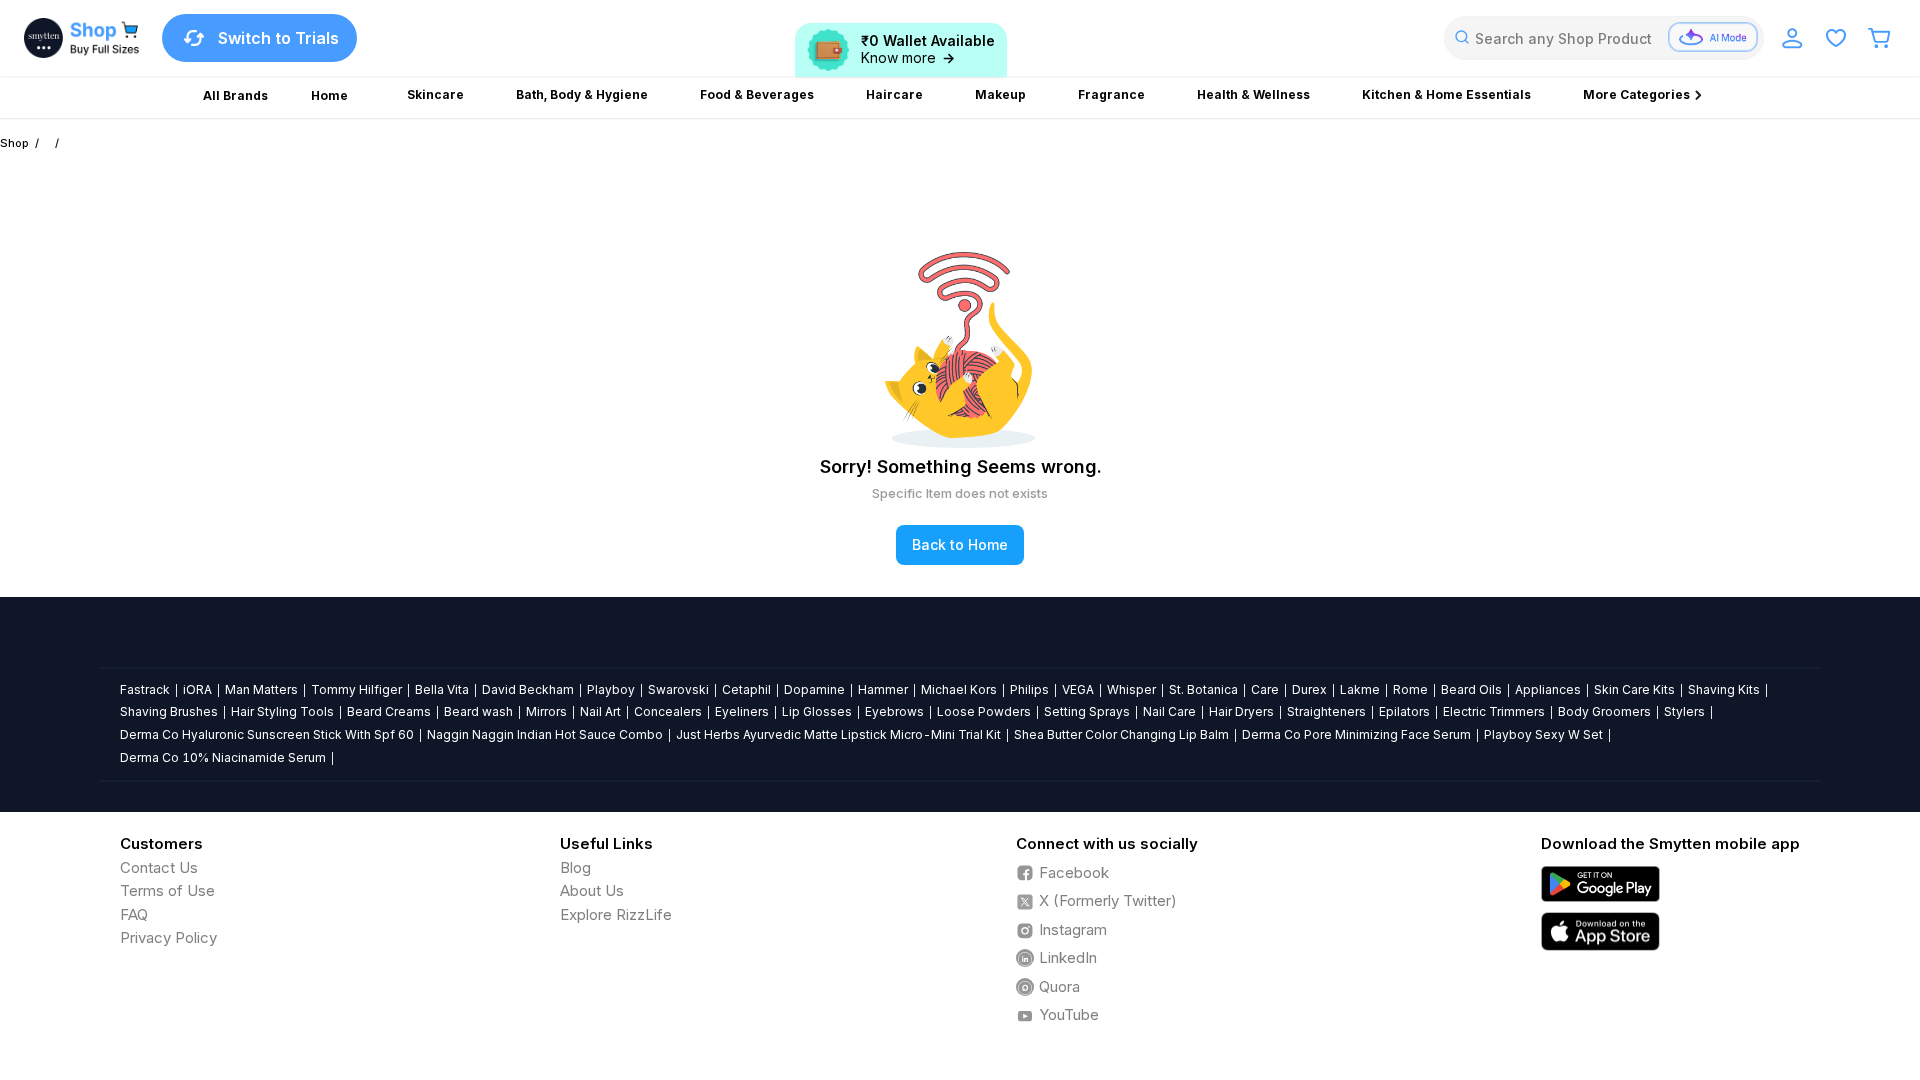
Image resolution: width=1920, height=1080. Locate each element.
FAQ (134, 914)
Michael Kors (959, 689)
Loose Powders (984, 711)
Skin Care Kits (1634, 689)
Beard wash (478, 711)
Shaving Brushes (169, 711)
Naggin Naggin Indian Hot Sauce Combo (545, 734)
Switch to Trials (278, 38)
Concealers (668, 711)
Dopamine (814, 689)
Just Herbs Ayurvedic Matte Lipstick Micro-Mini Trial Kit (838, 734)
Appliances (1548, 689)
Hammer (883, 689)
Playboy (611, 689)
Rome (1410, 689)
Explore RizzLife (616, 914)
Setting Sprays (1087, 711)
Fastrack (145, 689)
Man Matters (261, 689)
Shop (14, 143)
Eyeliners (742, 711)
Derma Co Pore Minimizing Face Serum (1356, 734)
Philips (1029, 689)
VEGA (1078, 689)
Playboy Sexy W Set (1543, 734)
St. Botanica (1203, 689)
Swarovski (678, 689)
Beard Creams (389, 711)
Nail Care (1169, 711)
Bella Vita (442, 689)
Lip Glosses (817, 711)
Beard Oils (1471, 689)
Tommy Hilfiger (356, 689)
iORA (197, 689)
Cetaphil (746, 689)
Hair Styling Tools (282, 711)
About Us (592, 890)
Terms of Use (167, 890)
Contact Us (159, 867)
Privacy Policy (168, 937)
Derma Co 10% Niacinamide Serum (223, 757)
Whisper (1131, 689)
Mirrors (546, 711)
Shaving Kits (1724, 689)
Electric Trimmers (1494, 711)
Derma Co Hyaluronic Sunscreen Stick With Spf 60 (267, 734)
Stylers (1684, 711)
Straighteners (1326, 711)
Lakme (1360, 689)
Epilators (1404, 711)
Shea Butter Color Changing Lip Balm (1121, 734)
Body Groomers (1604, 711)
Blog (575, 867)
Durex (1309, 689)
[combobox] (1604, 38)
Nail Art (600, 711)
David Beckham (528, 689)
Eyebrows (894, 711)
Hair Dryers (1241, 711)
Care (1265, 689)
